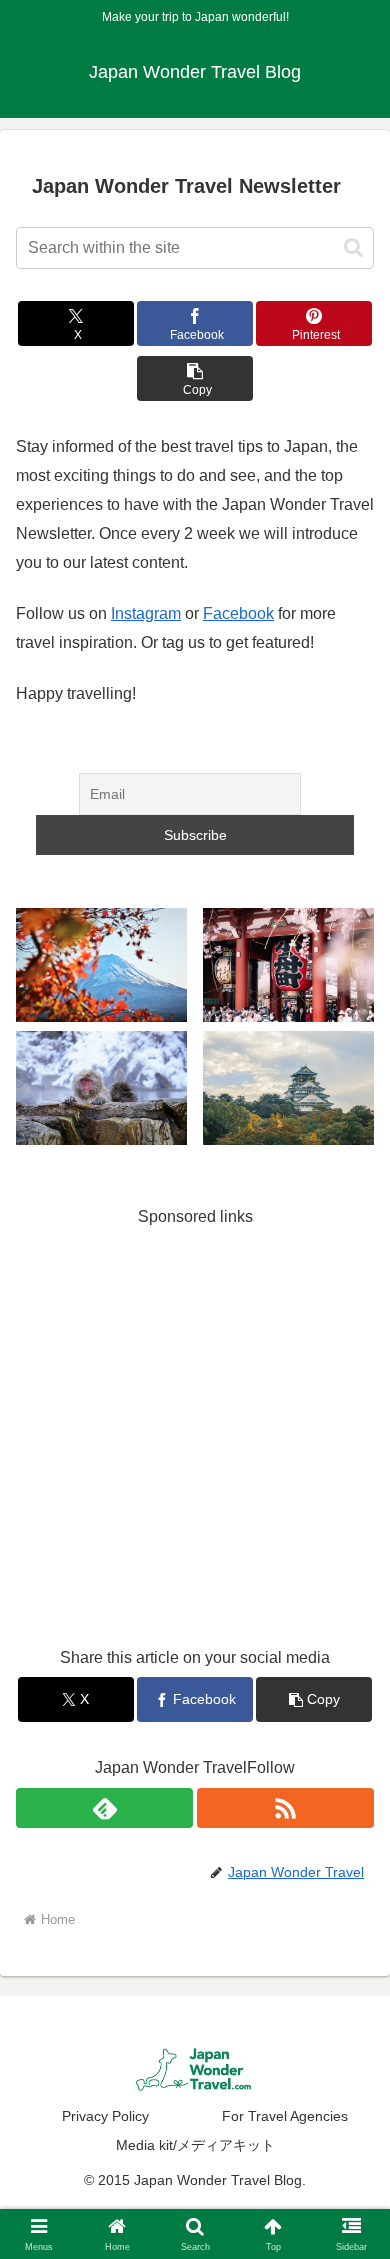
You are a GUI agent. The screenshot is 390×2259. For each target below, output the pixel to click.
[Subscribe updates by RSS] (285, 1808)
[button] (353, 247)
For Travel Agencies (285, 2116)
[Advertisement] (195, 1426)
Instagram (146, 613)
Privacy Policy (105, 2116)
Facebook (238, 613)
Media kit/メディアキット (195, 2145)
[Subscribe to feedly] (104, 1808)
